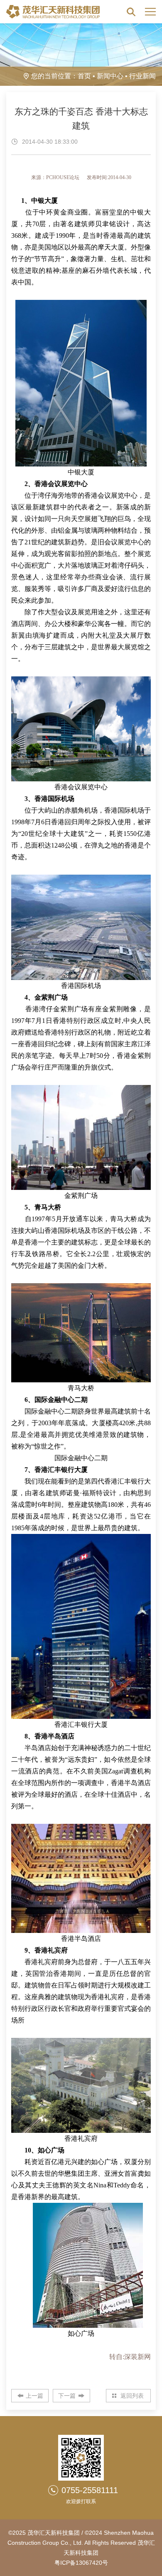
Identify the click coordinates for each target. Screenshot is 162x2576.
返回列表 (132, 2396)
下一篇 (67, 2396)
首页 (84, 76)
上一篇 (34, 2396)
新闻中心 (110, 76)
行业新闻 (142, 76)
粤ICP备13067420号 (81, 2563)
